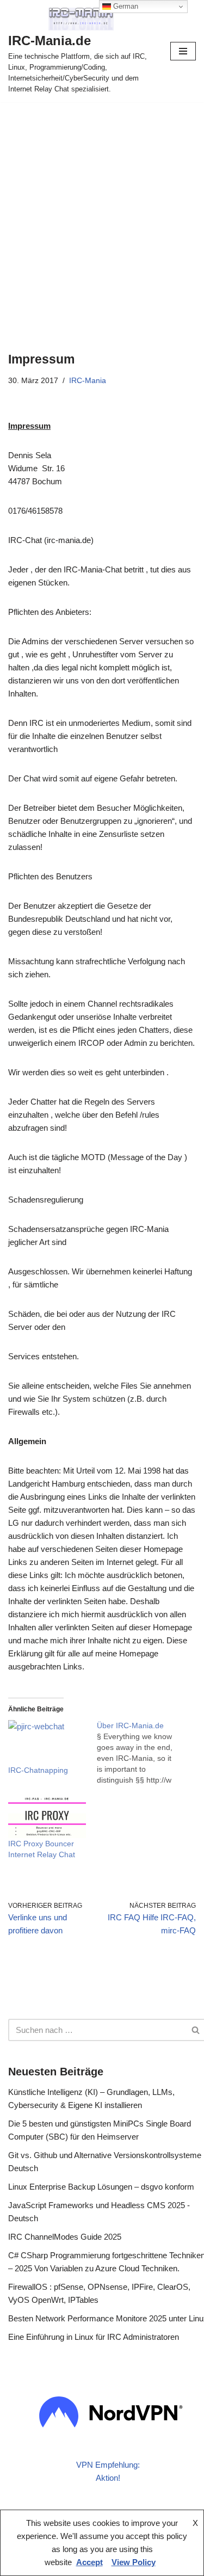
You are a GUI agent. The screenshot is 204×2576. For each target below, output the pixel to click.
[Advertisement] (102, 210)
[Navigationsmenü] (183, 51)
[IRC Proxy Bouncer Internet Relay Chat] (47, 1816)
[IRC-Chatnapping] (47, 1742)
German (125, 6)
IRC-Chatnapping (38, 1770)
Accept (89, 2562)
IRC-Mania (88, 381)
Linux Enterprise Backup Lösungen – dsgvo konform (101, 2187)
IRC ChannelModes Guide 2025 (65, 2237)
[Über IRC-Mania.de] (141, 1753)
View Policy (134, 2562)
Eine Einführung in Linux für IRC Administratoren (94, 2337)
